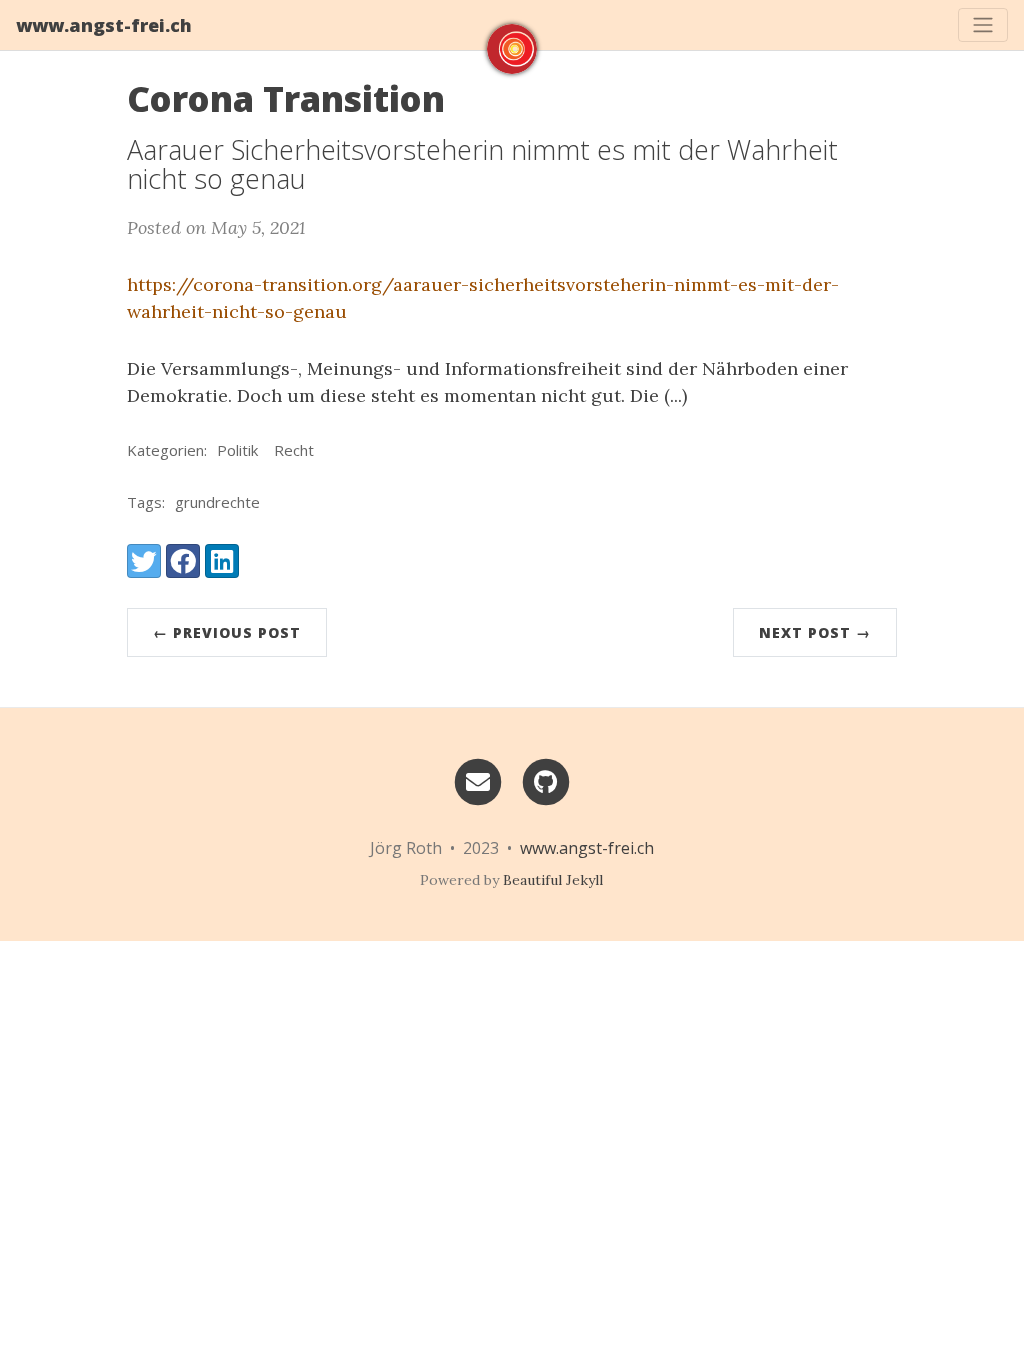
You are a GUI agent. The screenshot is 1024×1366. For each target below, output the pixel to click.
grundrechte (217, 502)
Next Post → (815, 632)
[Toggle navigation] (983, 25)
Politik (237, 450)
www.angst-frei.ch (104, 25)
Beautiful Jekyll (553, 880)
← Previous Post (227, 632)
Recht (294, 450)
